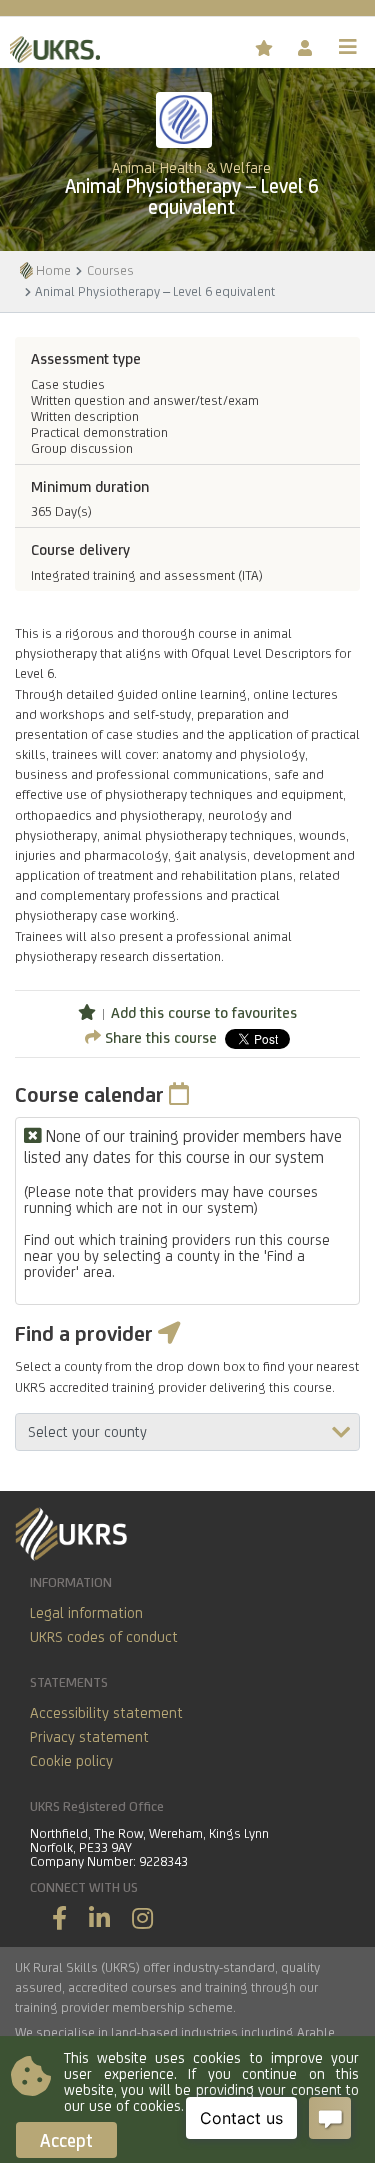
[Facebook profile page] (59, 1918)
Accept (66, 2140)
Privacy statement (89, 1736)
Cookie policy (71, 1760)
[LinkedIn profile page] (99, 1918)
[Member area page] (306, 48)
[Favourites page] (266, 48)
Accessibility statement (106, 1712)
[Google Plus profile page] (142, 1918)
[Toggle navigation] (348, 47)
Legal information (86, 1612)
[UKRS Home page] (50, 46)
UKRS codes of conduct (104, 1636)
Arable (316, 2032)
